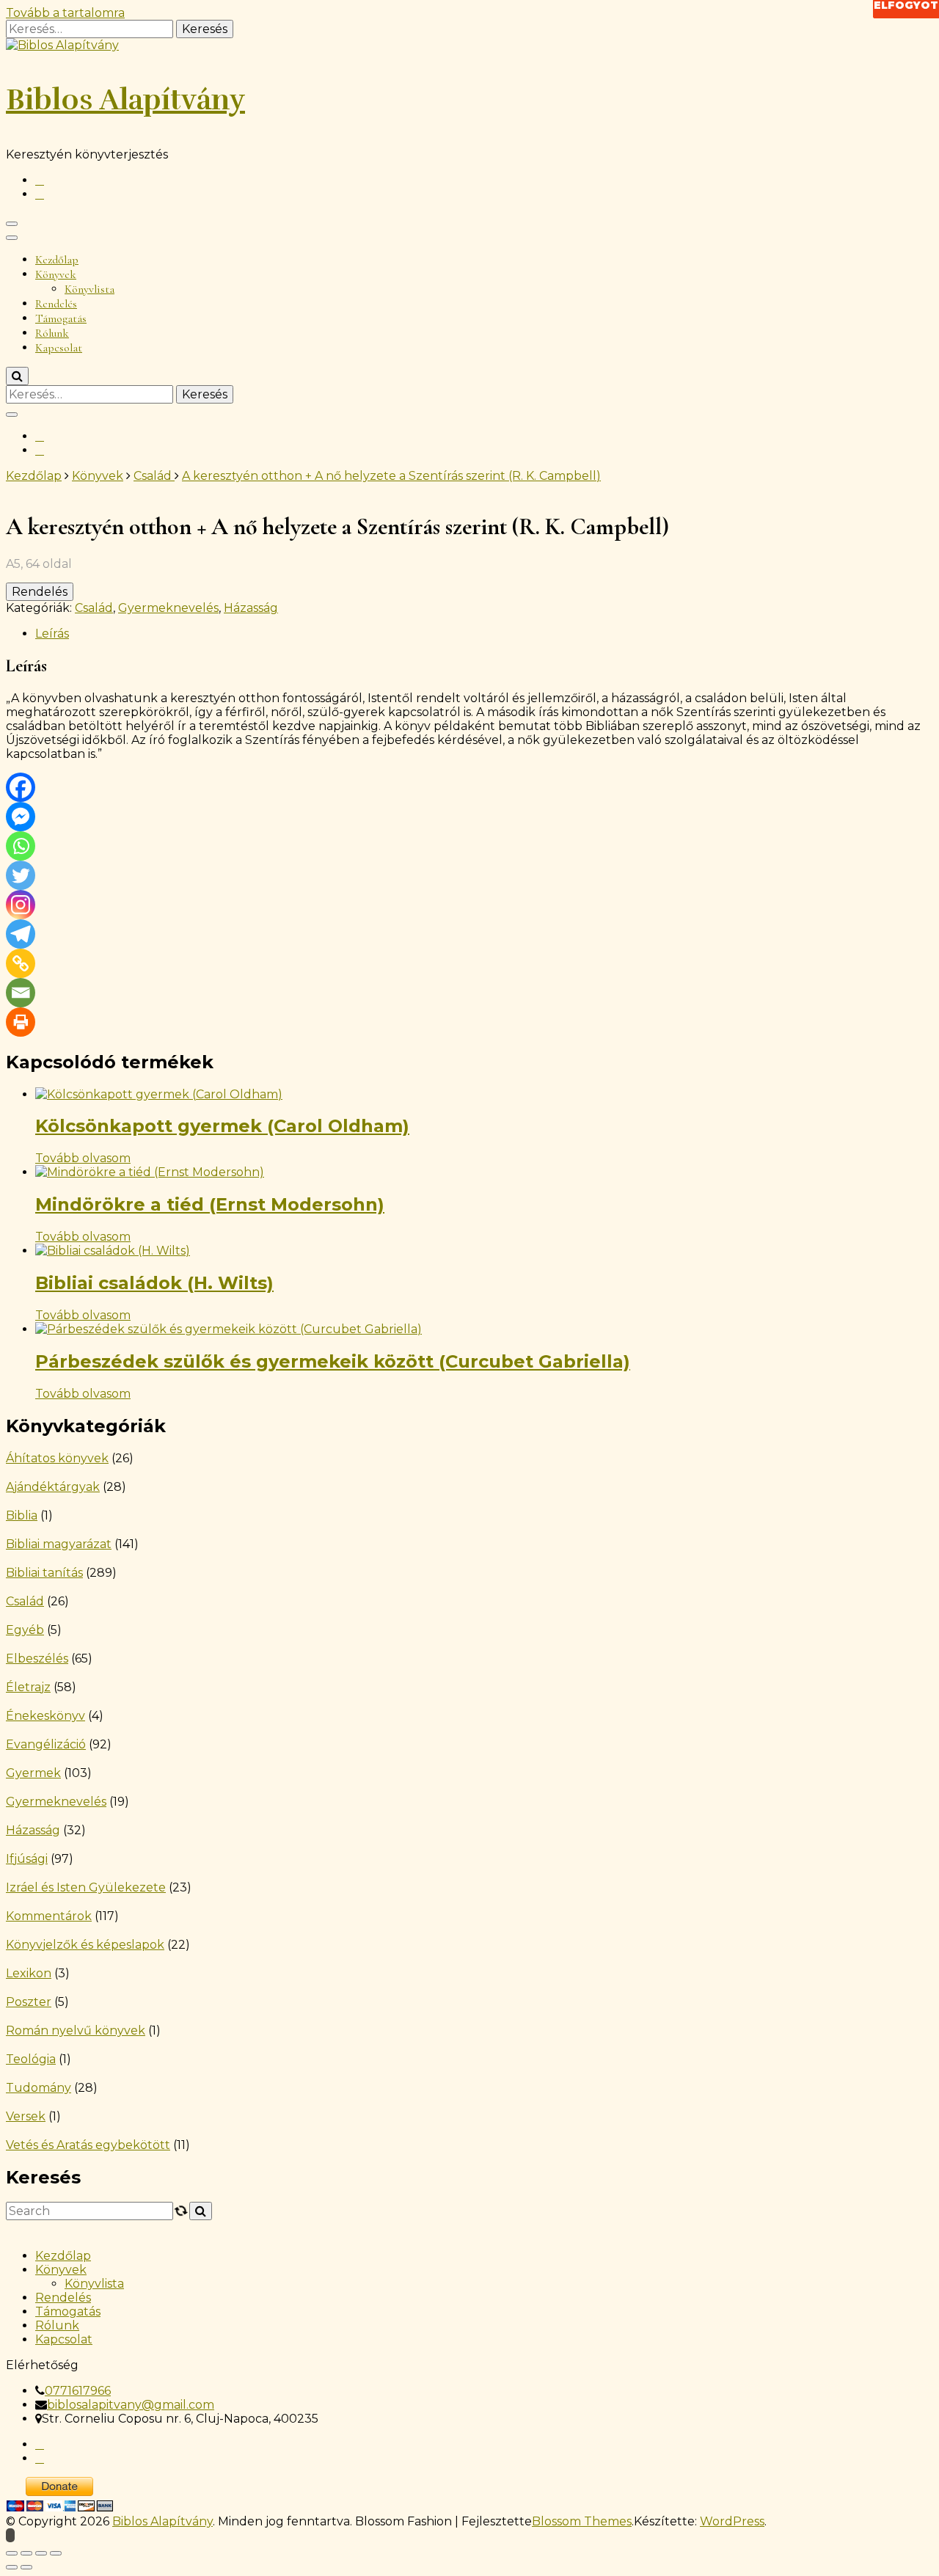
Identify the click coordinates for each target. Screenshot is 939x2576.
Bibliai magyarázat (59, 1544)
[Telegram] (21, 934)
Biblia (22, 1515)
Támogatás (61, 318)
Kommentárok (49, 1916)
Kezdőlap (57, 260)
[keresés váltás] (17, 376)
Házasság (251, 608)
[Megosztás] (41, 2553)
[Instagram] (21, 905)
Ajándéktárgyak (53, 1487)
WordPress (732, 2521)
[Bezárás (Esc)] (56, 2553)
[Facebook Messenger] (21, 817)
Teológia (31, 2059)
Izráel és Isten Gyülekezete (86, 1887)
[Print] (21, 1022)
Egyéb (25, 1630)
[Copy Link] (21, 963)
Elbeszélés (37, 1659)
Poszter (29, 2002)
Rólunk (52, 333)
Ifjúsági (27, 1859)
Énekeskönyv (45, 1716)
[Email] (21, 993)
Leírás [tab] (52, 634)
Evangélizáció (46, 1744)
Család (94, 608)
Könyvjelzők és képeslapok (85, 1945)
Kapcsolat (59, 348)
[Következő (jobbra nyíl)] (26, 2567)
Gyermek (33, 1773)
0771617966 (78, 2391)
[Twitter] (21, 875)
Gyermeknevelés (168, 608)
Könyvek (56, 274)
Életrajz (28, 1687)
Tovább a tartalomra (65, 13)
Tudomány (39, 2088)
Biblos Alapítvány (125, 100)
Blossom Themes (582, 2521)
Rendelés (56, 304)
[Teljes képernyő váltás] (26, 2553)
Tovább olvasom (83, 1158)
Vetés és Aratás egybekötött (88, 2145)
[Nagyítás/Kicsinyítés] (12, 2553)
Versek (26, 2116)
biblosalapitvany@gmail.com (131, 2405)
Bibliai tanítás (44, 1573)
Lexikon (29, 1973)
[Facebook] (21, 787)
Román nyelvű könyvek (76, 2030)
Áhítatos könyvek (57, 1458)
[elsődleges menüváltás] (12, 224)
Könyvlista (89, 289)
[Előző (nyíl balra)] (12, 2567)
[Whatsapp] (21, 846)
